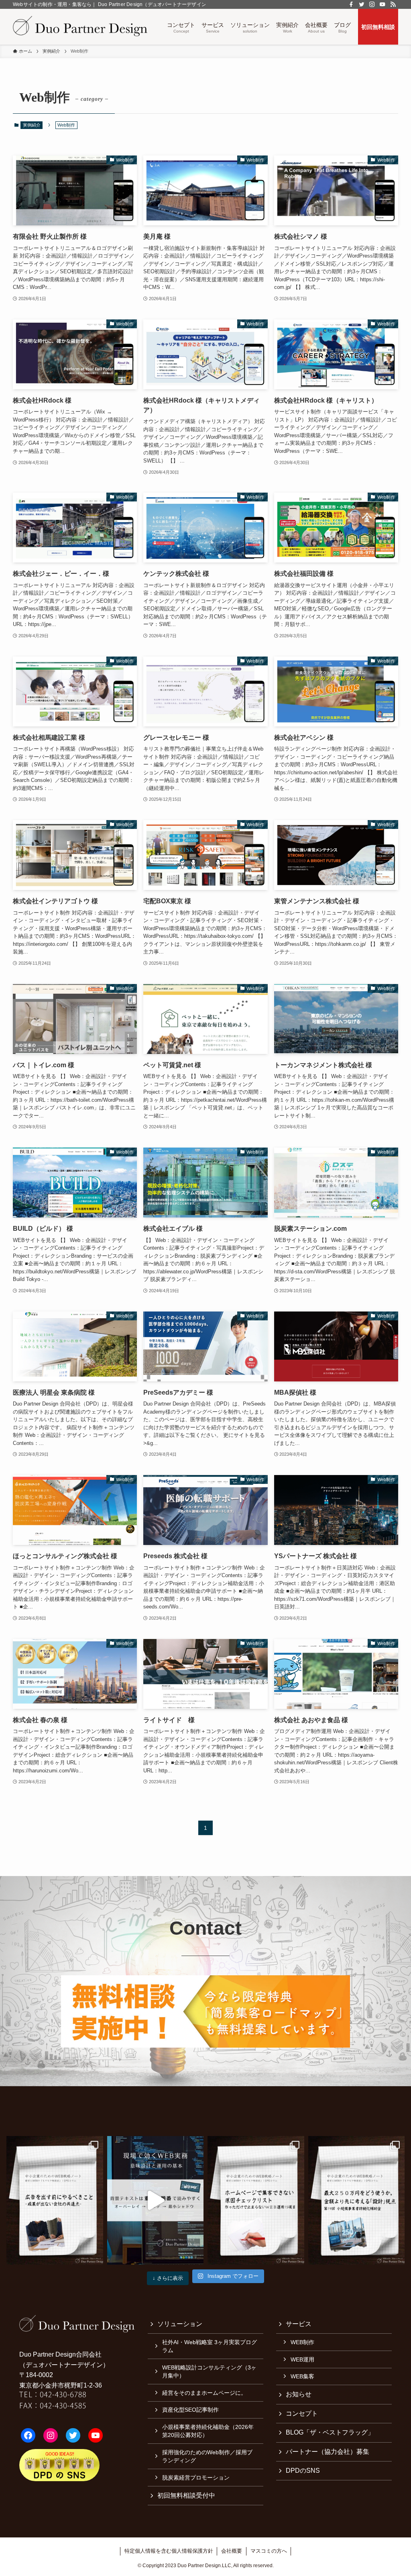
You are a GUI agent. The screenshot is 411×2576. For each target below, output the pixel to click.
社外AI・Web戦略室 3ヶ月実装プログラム (210, 2346)
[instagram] (372, 4)
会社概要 (232, 2551)
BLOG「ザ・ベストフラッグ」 (330, 2432)
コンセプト (302, 2413)
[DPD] (80, 27)
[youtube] (383, 4)
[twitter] (362, 4)
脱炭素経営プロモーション (196, 2478)
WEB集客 (302, 2376)
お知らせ (299, 2394)
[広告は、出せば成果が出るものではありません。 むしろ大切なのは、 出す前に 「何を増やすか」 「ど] (55, 2200)
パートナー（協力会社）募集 (328, 2452)
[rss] (393, 4)
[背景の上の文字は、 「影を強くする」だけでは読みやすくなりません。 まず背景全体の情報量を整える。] (156, 2200)
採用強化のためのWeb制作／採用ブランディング (207, 2456)
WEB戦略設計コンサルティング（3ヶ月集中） (209, 2371)
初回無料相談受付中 (186, 2495)
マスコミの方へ (269, 2551)
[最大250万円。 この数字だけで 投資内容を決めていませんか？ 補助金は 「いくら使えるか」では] (357, 2200)
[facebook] (351, 4)
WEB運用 (302, 2359)
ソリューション (180, 2324)
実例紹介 (32, 125)
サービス (299, 2324)
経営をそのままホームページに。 (204, 2393)
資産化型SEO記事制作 (190, 2410)
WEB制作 (302, 2342)
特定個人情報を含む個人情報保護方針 (169, 2551)
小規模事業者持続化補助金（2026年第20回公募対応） (208, 2431)
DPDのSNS (303, 2471)
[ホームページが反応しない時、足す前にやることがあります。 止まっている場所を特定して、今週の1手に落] (256, 2200)
